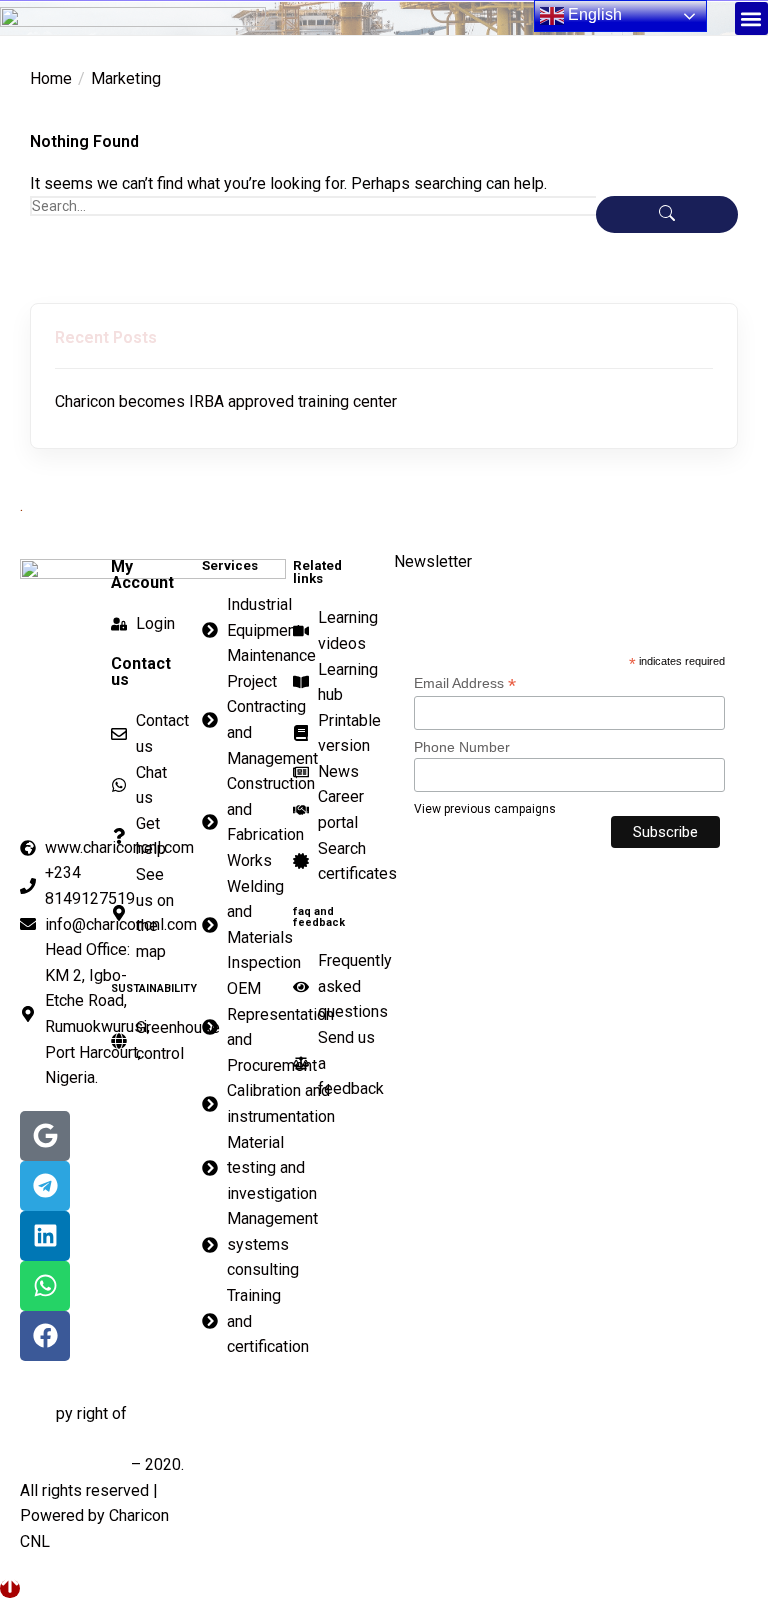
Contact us (248, 1408)
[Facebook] (45, 1336)
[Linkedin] (45, 1236)
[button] (751, 18)
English (593, 14)
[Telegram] (45, 1186)
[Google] (45, 1136)
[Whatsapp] (45, 1286)
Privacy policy (445, 1408)
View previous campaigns (485, 809)
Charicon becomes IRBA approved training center (226, 401)
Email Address (465, 683)
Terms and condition (657, 1408)
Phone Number (462, 747)
